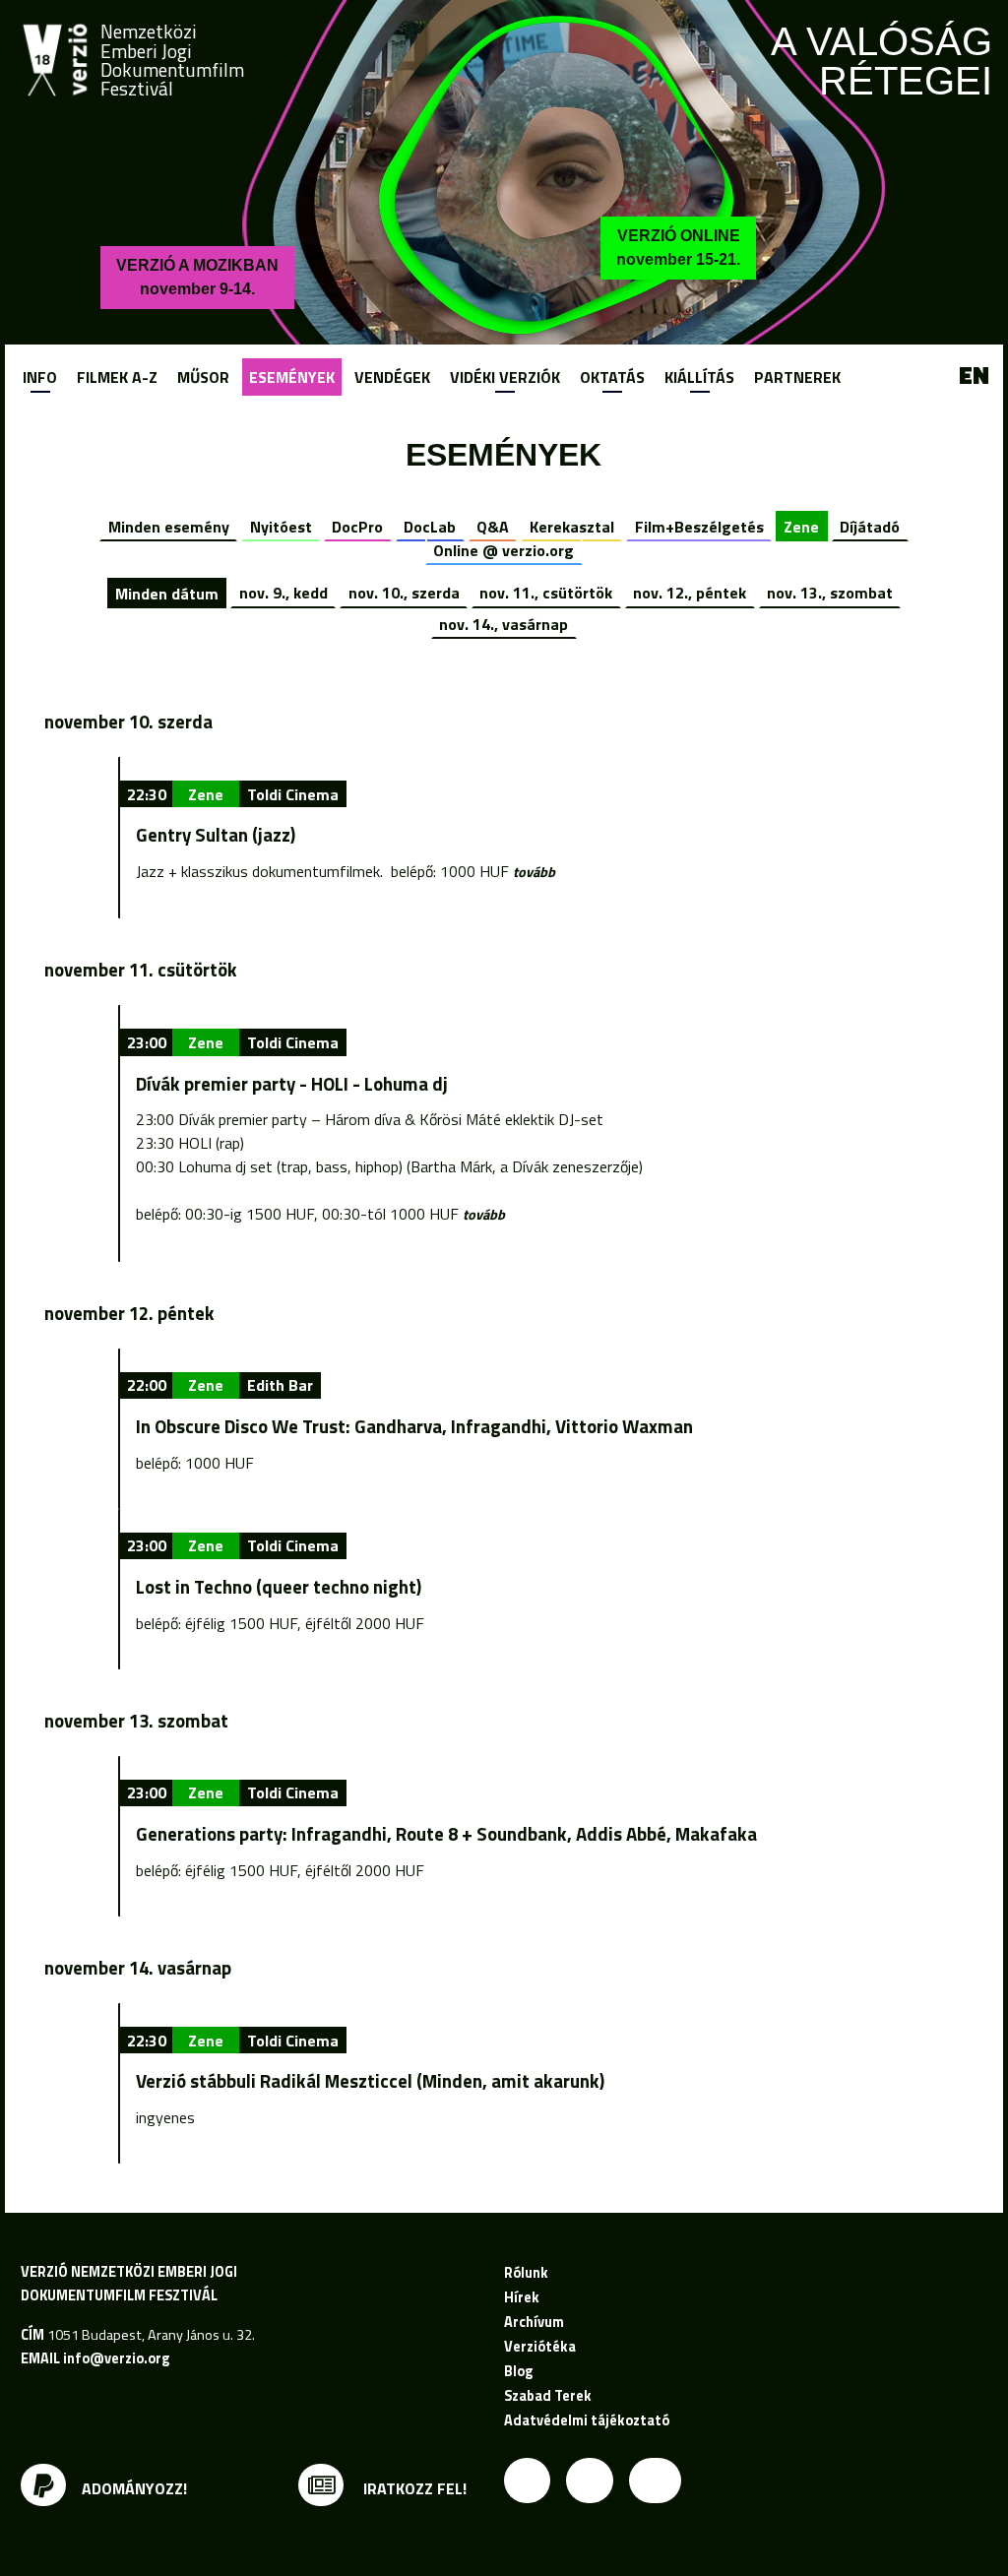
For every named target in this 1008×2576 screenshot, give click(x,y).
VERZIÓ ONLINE (678, 248)
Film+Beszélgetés (699, 527)
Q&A (493, 527)
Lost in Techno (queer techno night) (279, 1587)
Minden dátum (167, 593)
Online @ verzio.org (504, 550)
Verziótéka (540, 2347)
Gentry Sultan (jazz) (216, 835)
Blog (518, 2371)
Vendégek (392, 377)
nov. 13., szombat (830, 593)
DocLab (430, 527)
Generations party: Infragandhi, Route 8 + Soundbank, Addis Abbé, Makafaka (446, 1834)
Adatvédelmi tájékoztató (587, 2420)
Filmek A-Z (117, 377)
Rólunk (526, 2273)
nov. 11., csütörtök (546, 593)
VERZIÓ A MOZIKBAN (197, 277)
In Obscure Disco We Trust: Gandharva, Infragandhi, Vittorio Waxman (414, 1426)
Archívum (534, 2322)
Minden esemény (169, 527)
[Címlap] (55, 60)
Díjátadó (870, 527)
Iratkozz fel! (413, 2488)
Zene (801, 527)
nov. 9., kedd (283, 593)
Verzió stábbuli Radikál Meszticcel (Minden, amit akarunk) (370, 2081)
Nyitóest (281, 527)
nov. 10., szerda (404, 593)
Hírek (522, 2297)
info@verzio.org (116, 2358)
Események (292, 377)
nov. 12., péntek (690, 593)
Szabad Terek (548, 2396)
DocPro (357, 527)
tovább (534, 872)
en (974, 376)
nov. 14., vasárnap (504, 624)
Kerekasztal (572, 527)
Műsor (203, 377)
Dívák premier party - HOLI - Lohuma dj (292, 1084)
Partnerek (797, 377)
